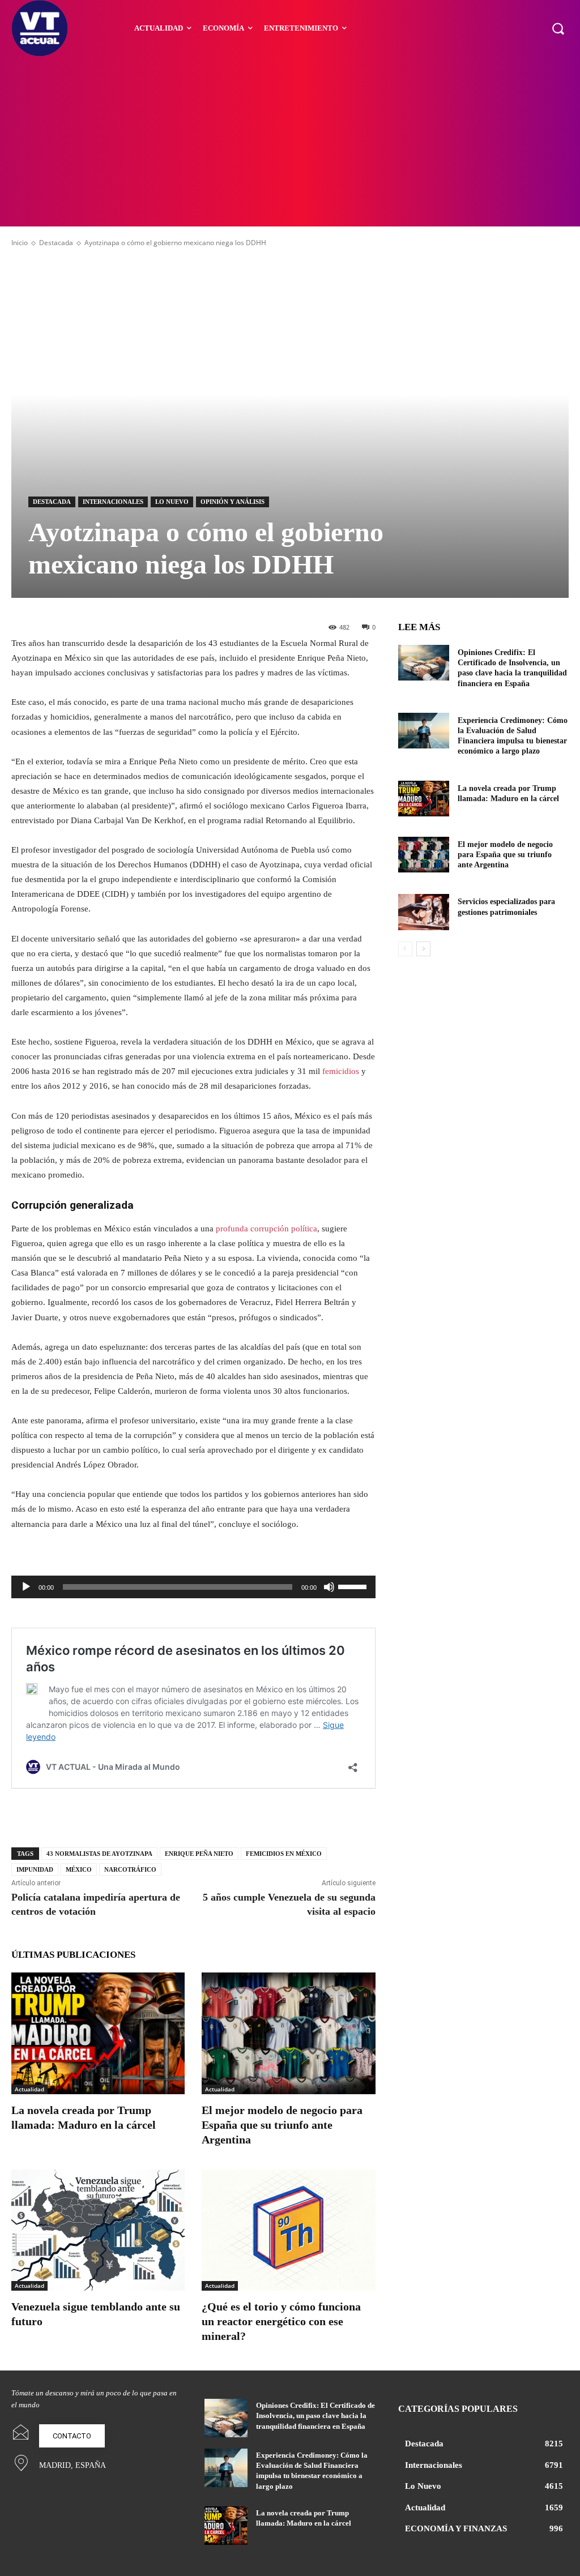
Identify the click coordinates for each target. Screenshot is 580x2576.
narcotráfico (130, 1869)
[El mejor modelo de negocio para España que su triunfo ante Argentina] (288, 2033)
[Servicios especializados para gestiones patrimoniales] (424, 912)
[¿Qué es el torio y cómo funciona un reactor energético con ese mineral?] (288, 2230)
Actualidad (29, 2089)
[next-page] (423, 949)
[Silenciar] (329, 1587)
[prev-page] (405, 949)
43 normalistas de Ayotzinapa (99, 1854)
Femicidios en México (284, 1854)
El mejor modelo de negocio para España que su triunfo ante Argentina (282, 2125)
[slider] (354, 1586)
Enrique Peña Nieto (199, 1854)
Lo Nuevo (172, 502)
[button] (558, 28)
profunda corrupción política (266, 1229)
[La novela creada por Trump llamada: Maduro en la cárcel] (98, 2033)
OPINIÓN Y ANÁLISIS (233, 502)
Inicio (20, 243)
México (79, 1869)
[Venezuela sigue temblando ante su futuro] (98, 2230)
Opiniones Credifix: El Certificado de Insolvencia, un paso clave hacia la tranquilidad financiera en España (315, 2415)
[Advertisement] (290, 142)
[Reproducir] (26, 1587)
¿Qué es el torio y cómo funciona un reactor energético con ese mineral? (281, 2321)
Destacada (56, 243)
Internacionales (113, 502)
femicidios (342, 1071)
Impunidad (35, 1869)
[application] (193, 1587)
